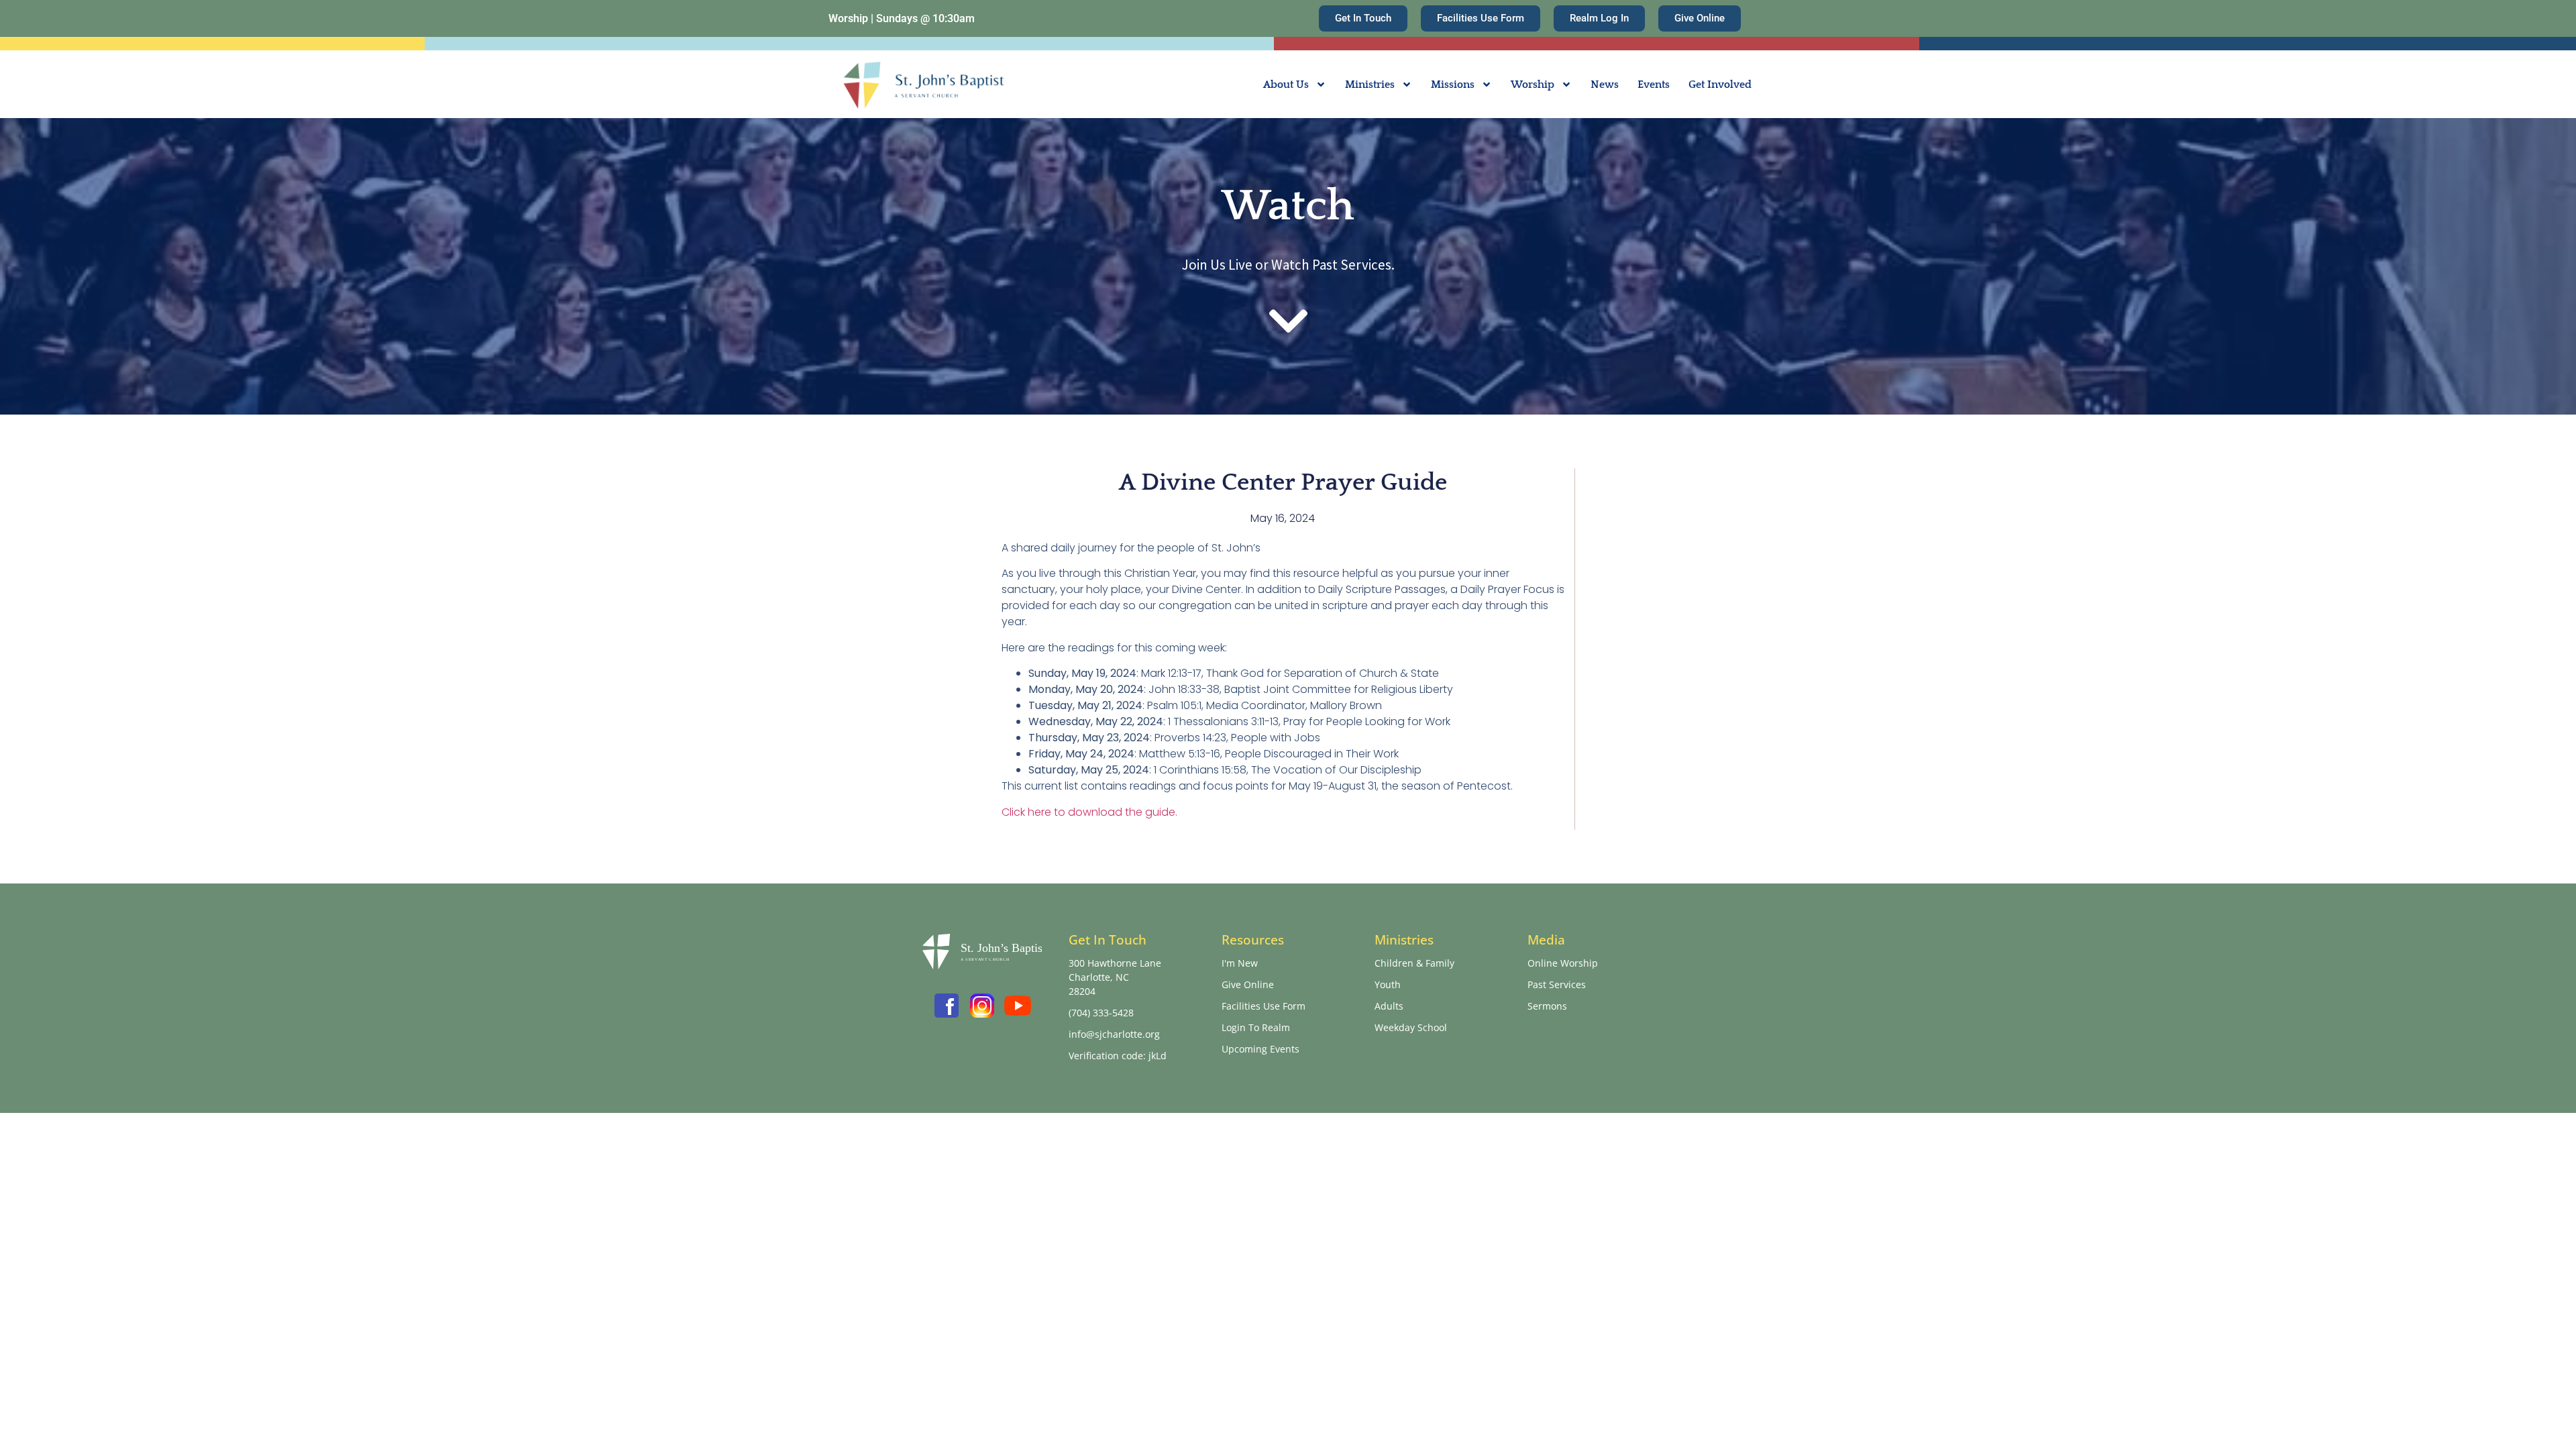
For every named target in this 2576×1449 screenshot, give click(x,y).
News (1605, 85)
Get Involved (1720, 85)
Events (1654, 85)
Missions (1453, 85)
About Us (1286, 85)
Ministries (1370, 85)
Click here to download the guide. (1089, 812)
